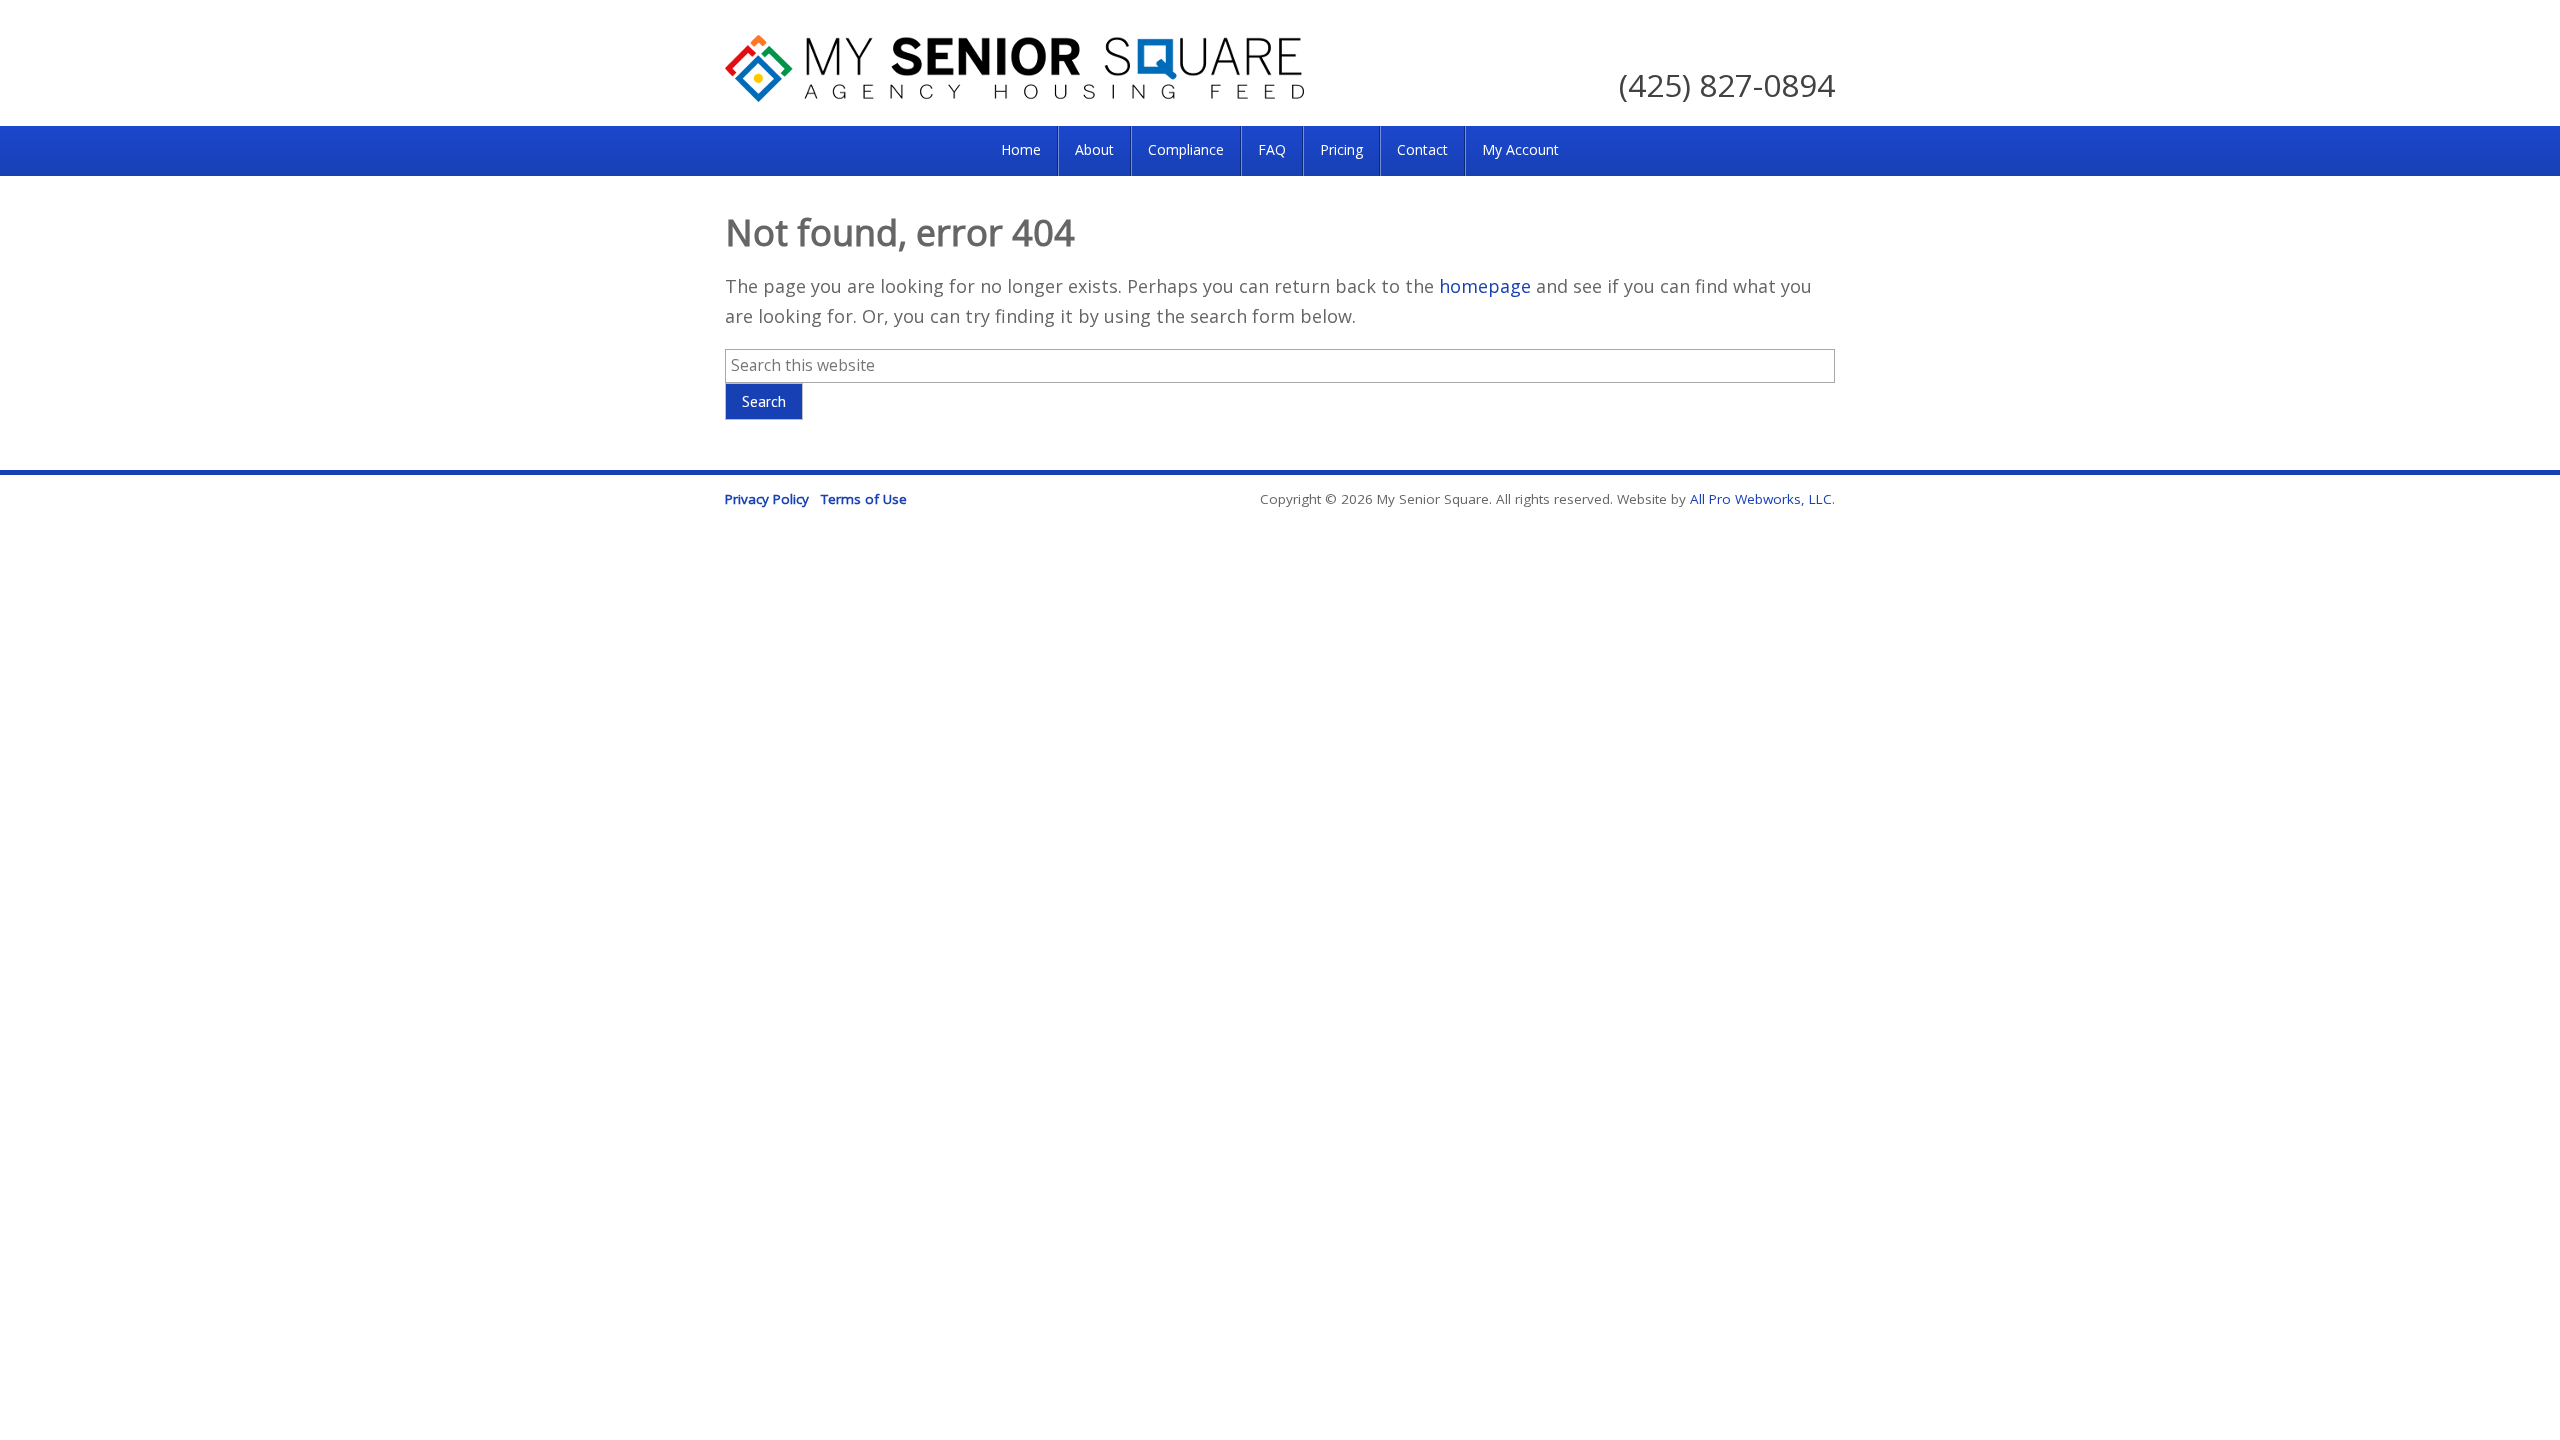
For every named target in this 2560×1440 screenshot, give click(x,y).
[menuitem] (1021, 151)
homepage (1485, 286)
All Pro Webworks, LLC (1761, 499)
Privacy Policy (767, 499)
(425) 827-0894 (1727, 84)
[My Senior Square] (1014, 95)
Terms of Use (864, 499)
